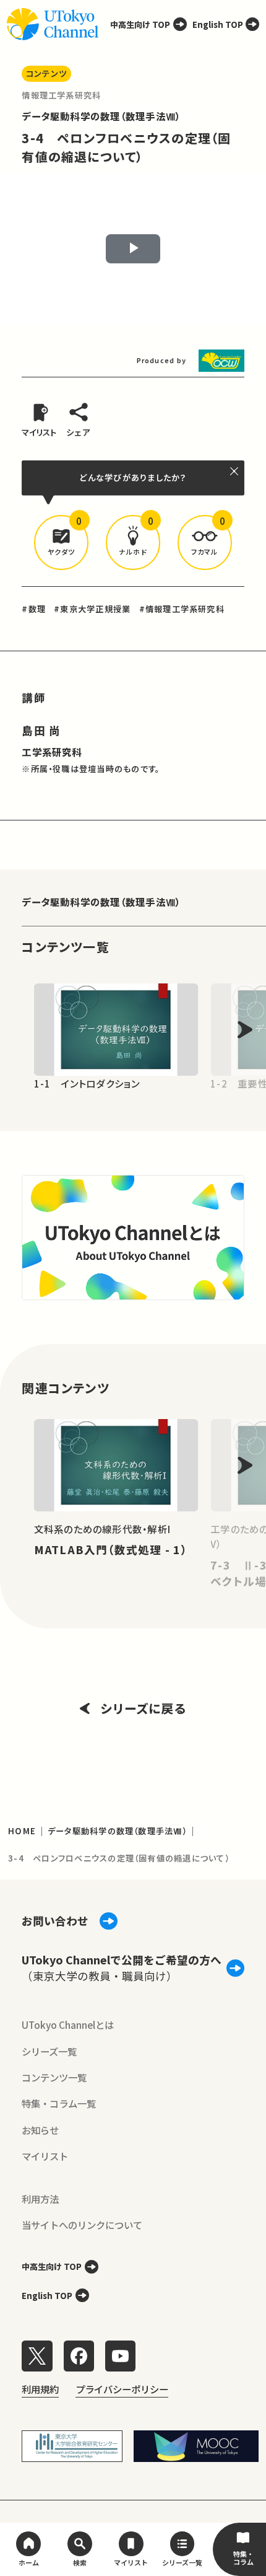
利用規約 (40, 2389)
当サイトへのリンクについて (82, 2225)
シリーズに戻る (143, 1708)
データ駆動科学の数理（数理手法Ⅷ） (101, 116)
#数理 (34, 609)
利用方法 (40, 2199)
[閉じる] (235, 471)
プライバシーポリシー (122, 2389)
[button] (61, 542)
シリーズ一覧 (49, 2051)
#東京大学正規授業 (92, 609)
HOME (22, 1831)
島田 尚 (41, 730)
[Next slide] (245, 1030)
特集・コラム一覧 (59, 2103)
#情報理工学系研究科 (182, 609)
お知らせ (40, 2130)
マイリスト (45, 2156)
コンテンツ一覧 (54, 2077)
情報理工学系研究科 (61, 95)
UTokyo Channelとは (68, 2024)
